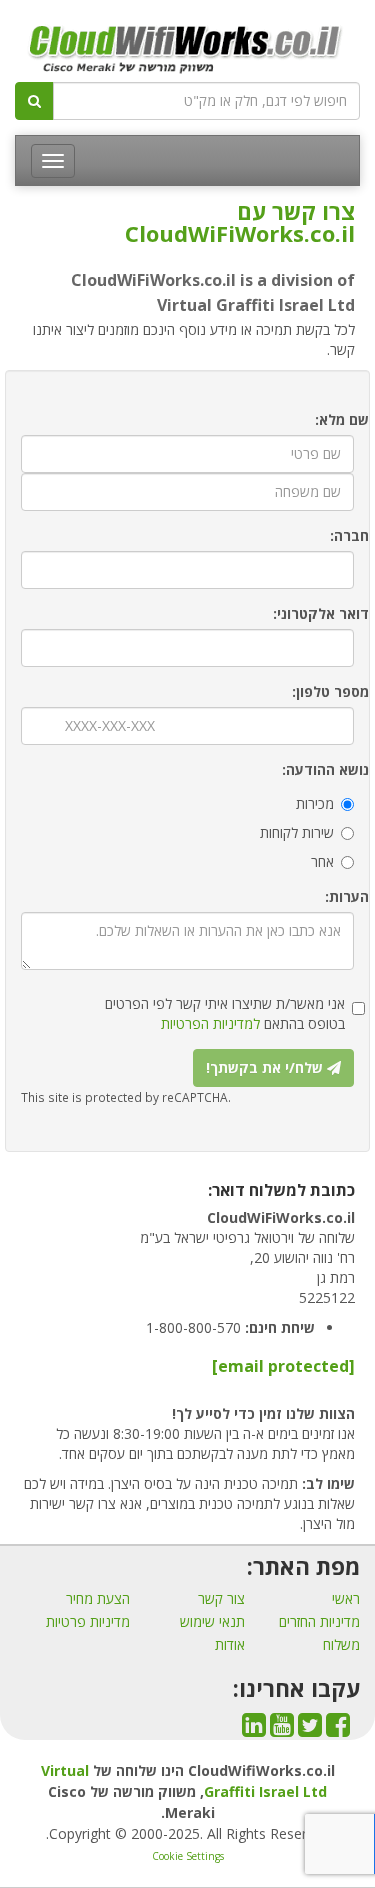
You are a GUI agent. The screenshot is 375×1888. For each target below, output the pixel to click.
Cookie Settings (188, 1856)
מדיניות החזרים (319, 1621)
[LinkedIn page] (254, 1729)
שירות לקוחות (297, 832)
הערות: (347, 896)
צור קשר (221, 1598)
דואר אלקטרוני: (321, 613)
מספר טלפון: (330, 691)
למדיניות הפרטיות (210, 1023)
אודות (230, 1644)
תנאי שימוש (212, 1621)
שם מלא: (342, 419)
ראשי (346, 1598)
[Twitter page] (310, 1729)
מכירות (315, 803)
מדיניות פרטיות (88, 1621)
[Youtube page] (282, 1729)
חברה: (349, 535)
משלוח (341, 1644)
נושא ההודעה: (325, 769)
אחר (322, 861)
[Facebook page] (338, 1729)
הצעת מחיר (98, 1598)
